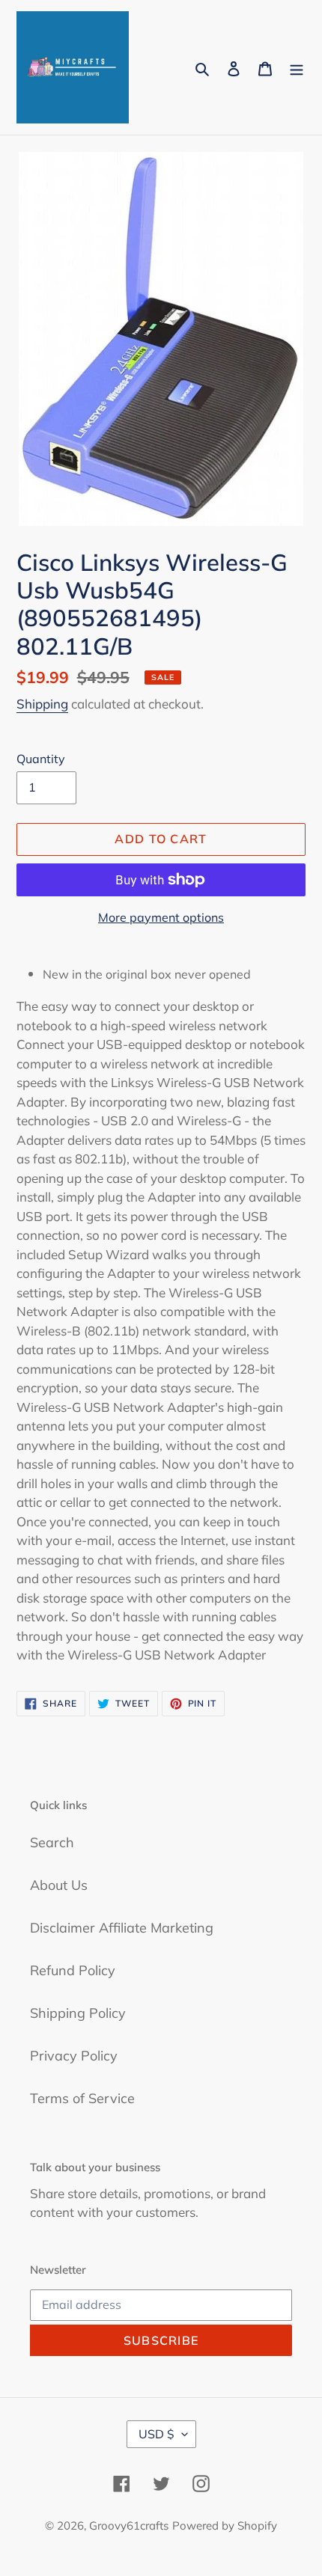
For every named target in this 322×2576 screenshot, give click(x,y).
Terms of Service (82, 2098)
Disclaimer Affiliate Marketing (122, 1928)
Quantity (41, 759)
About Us (59, 1885)
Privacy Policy (74, 2056)
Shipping (42, 704)
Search (52, 1842)
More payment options (161, 917)
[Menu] (297, 68)
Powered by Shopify (225, 2525)
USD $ (157, 2434)
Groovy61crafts (129, 2525)
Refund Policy (73, 1970)
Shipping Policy (78, 2013)
